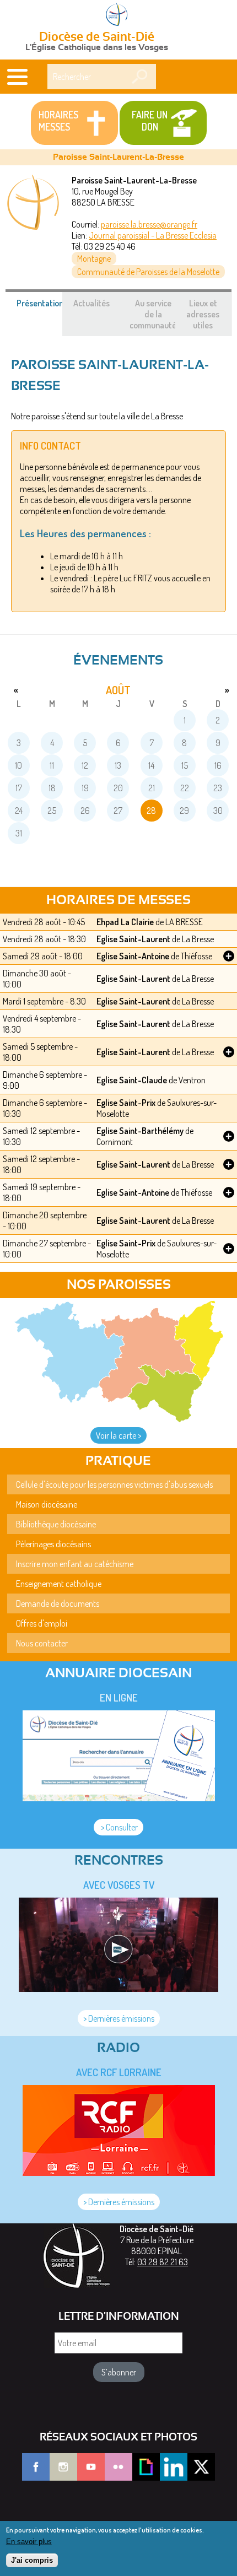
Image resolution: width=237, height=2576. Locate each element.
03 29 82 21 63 (163, 2262)
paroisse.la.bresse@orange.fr (149, 224)
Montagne (94, 258)
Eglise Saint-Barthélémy (140, 1131)
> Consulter (118, 1827)
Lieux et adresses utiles (203, 314)
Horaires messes (58, 121)
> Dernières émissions (119, 2018)
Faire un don (150, 121)
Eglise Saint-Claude (132, 1080)
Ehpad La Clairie (125, 922)
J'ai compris (32, 2560)
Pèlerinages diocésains (53, 1544)
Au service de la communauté (153, 314)
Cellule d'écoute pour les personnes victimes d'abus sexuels (114, 1484)
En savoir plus (29, 2542)
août (118, 690)
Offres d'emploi (42, 1623)
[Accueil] (118, 15)
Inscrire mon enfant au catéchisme (75, 1564)
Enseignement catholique (59, 1584)
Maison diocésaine (47, 1504)
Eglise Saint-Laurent (133, 939)
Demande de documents (58, 1603)
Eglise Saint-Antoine (133, 956)
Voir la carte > (118, 1435)
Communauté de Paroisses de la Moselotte (148, 272)
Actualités (91, 303)
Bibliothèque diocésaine (56, 1524)
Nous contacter (42, 1643)
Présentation (46, 309)
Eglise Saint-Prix (126, 1103)
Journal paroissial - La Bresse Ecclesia (153, 235)
